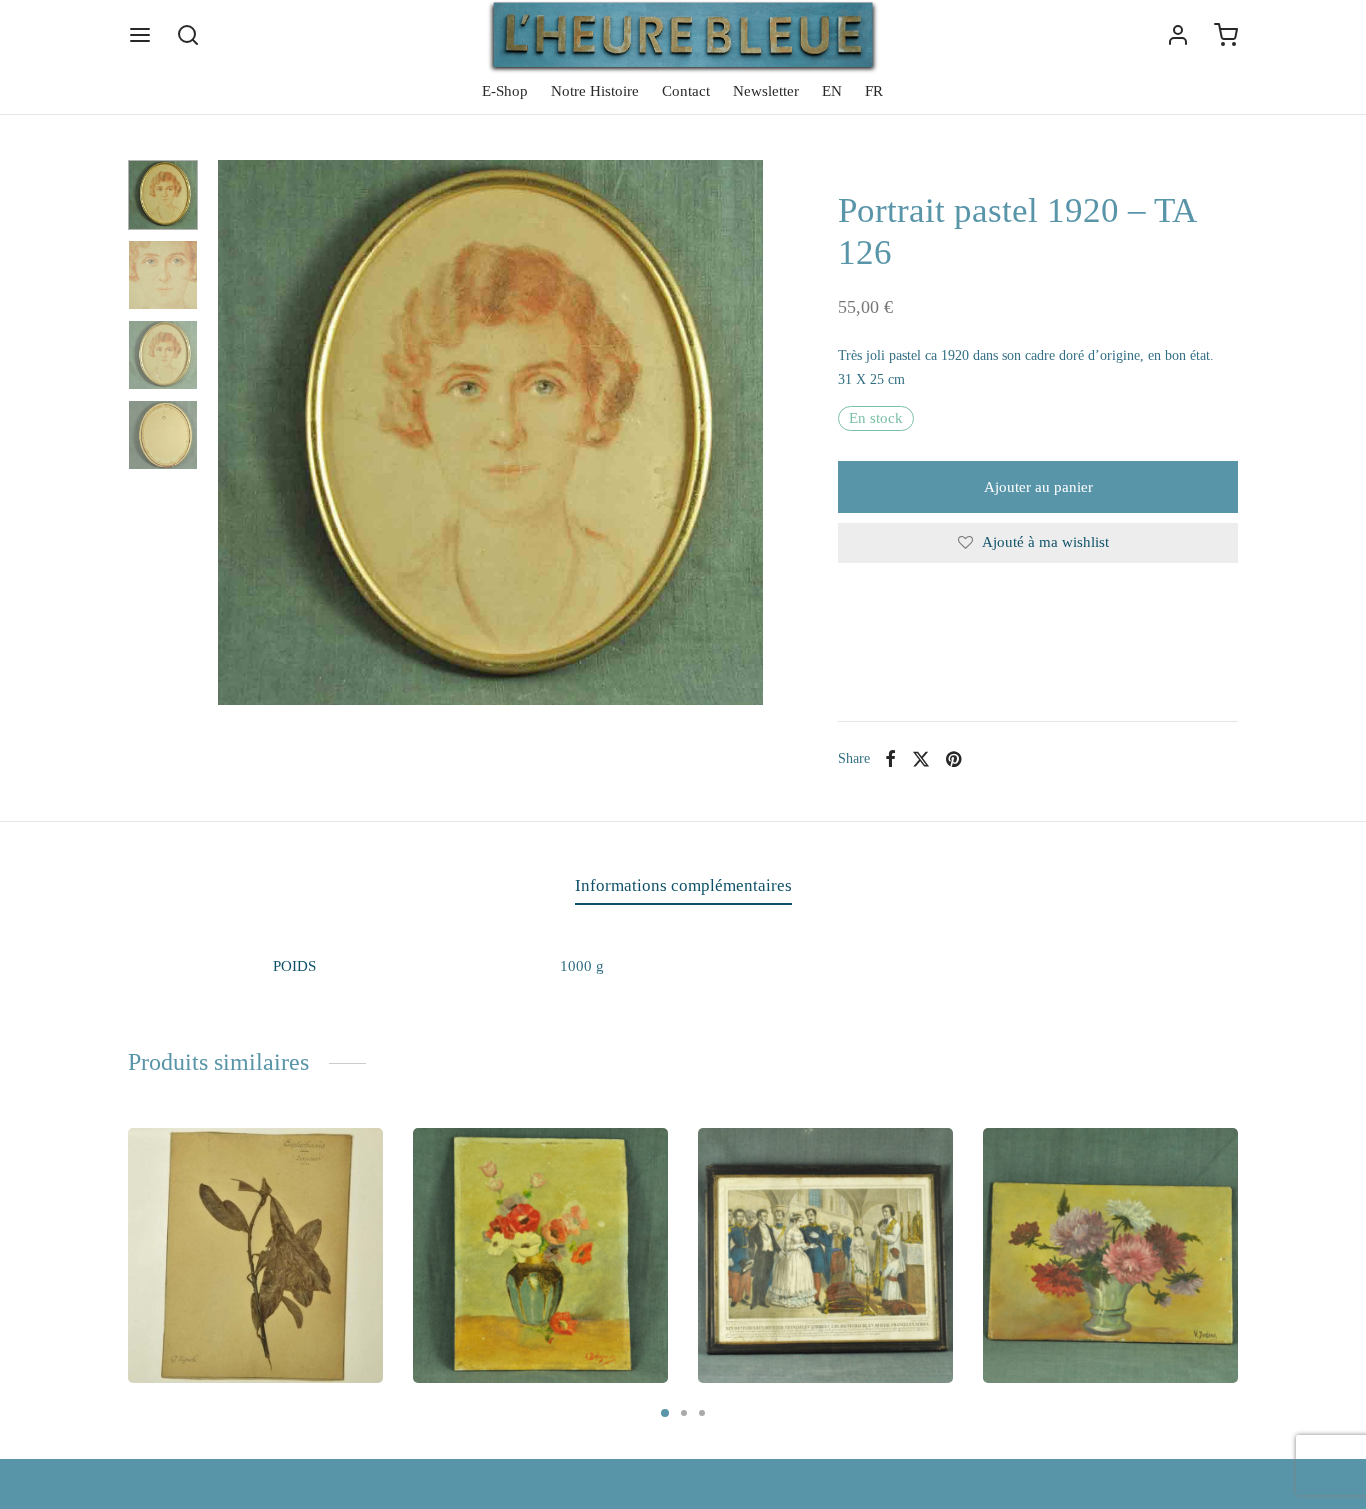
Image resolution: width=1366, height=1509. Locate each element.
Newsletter (766, 91)
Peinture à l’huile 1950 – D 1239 (1097, 1285)
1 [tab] (665, 1413)
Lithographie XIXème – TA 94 (823, 1294)
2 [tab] (684, 1413)
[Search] (188, 35)
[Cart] (1226, 35)
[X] (921, 759)
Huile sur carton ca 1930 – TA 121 (537, 1285)
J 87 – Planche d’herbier (234, 1294)
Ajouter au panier (1038, 487)
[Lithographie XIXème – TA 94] (825, 1255)
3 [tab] (702, 1413)
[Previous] (122, 1227)
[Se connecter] (1178, 35)
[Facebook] (890, 759)
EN (832, 91)
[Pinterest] (953, 759)
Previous (238, 433)
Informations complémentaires (683, 885)
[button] (212, 1355)
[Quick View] (352, 1159)
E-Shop (505, 91)
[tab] (683, 886)
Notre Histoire (595, 91)
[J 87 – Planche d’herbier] (255, 1255)
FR (874, 91)
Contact (686, 91)
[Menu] (140, 35)
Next (743, 433)
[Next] (1244, 1227)
